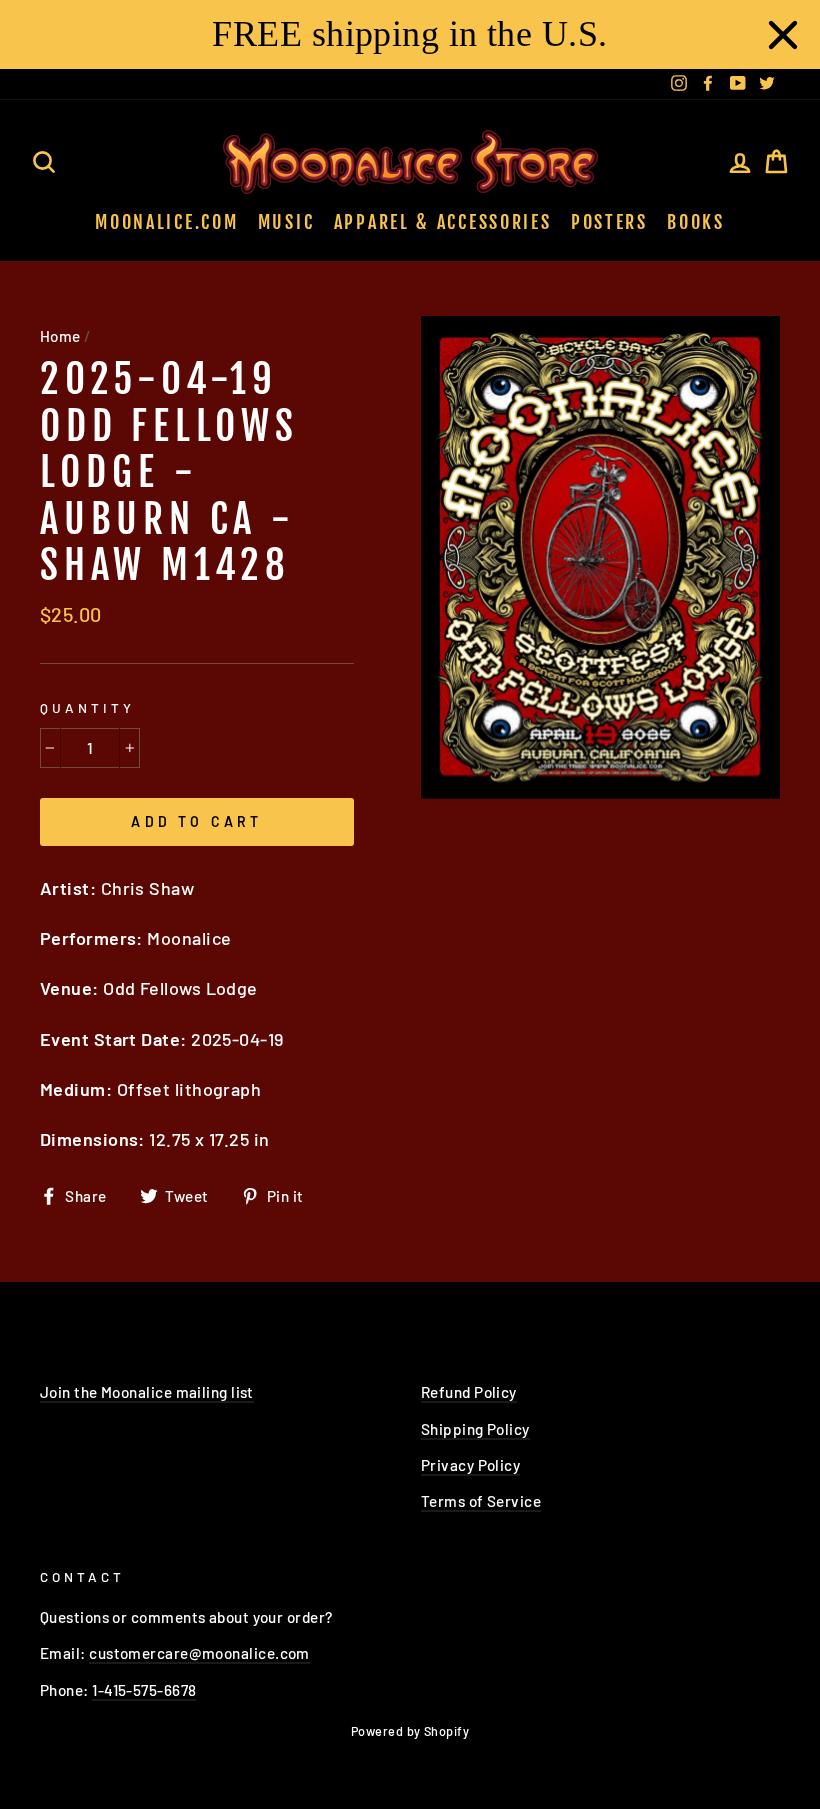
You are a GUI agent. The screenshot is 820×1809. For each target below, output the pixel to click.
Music (286, 222)
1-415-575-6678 (144, 1690)
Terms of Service (481, 1501)
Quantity (87, 707)
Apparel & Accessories (443, 222)
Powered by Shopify (410, 1731)
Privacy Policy (470, 1465)
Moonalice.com (166, 222)
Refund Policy (469, 1392)
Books (696, 222)
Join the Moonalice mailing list (147, 1392)
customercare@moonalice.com (199, 1653)
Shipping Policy (475, 1429)
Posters (609, 222)
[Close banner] (783, 35)
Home (60, 336)
